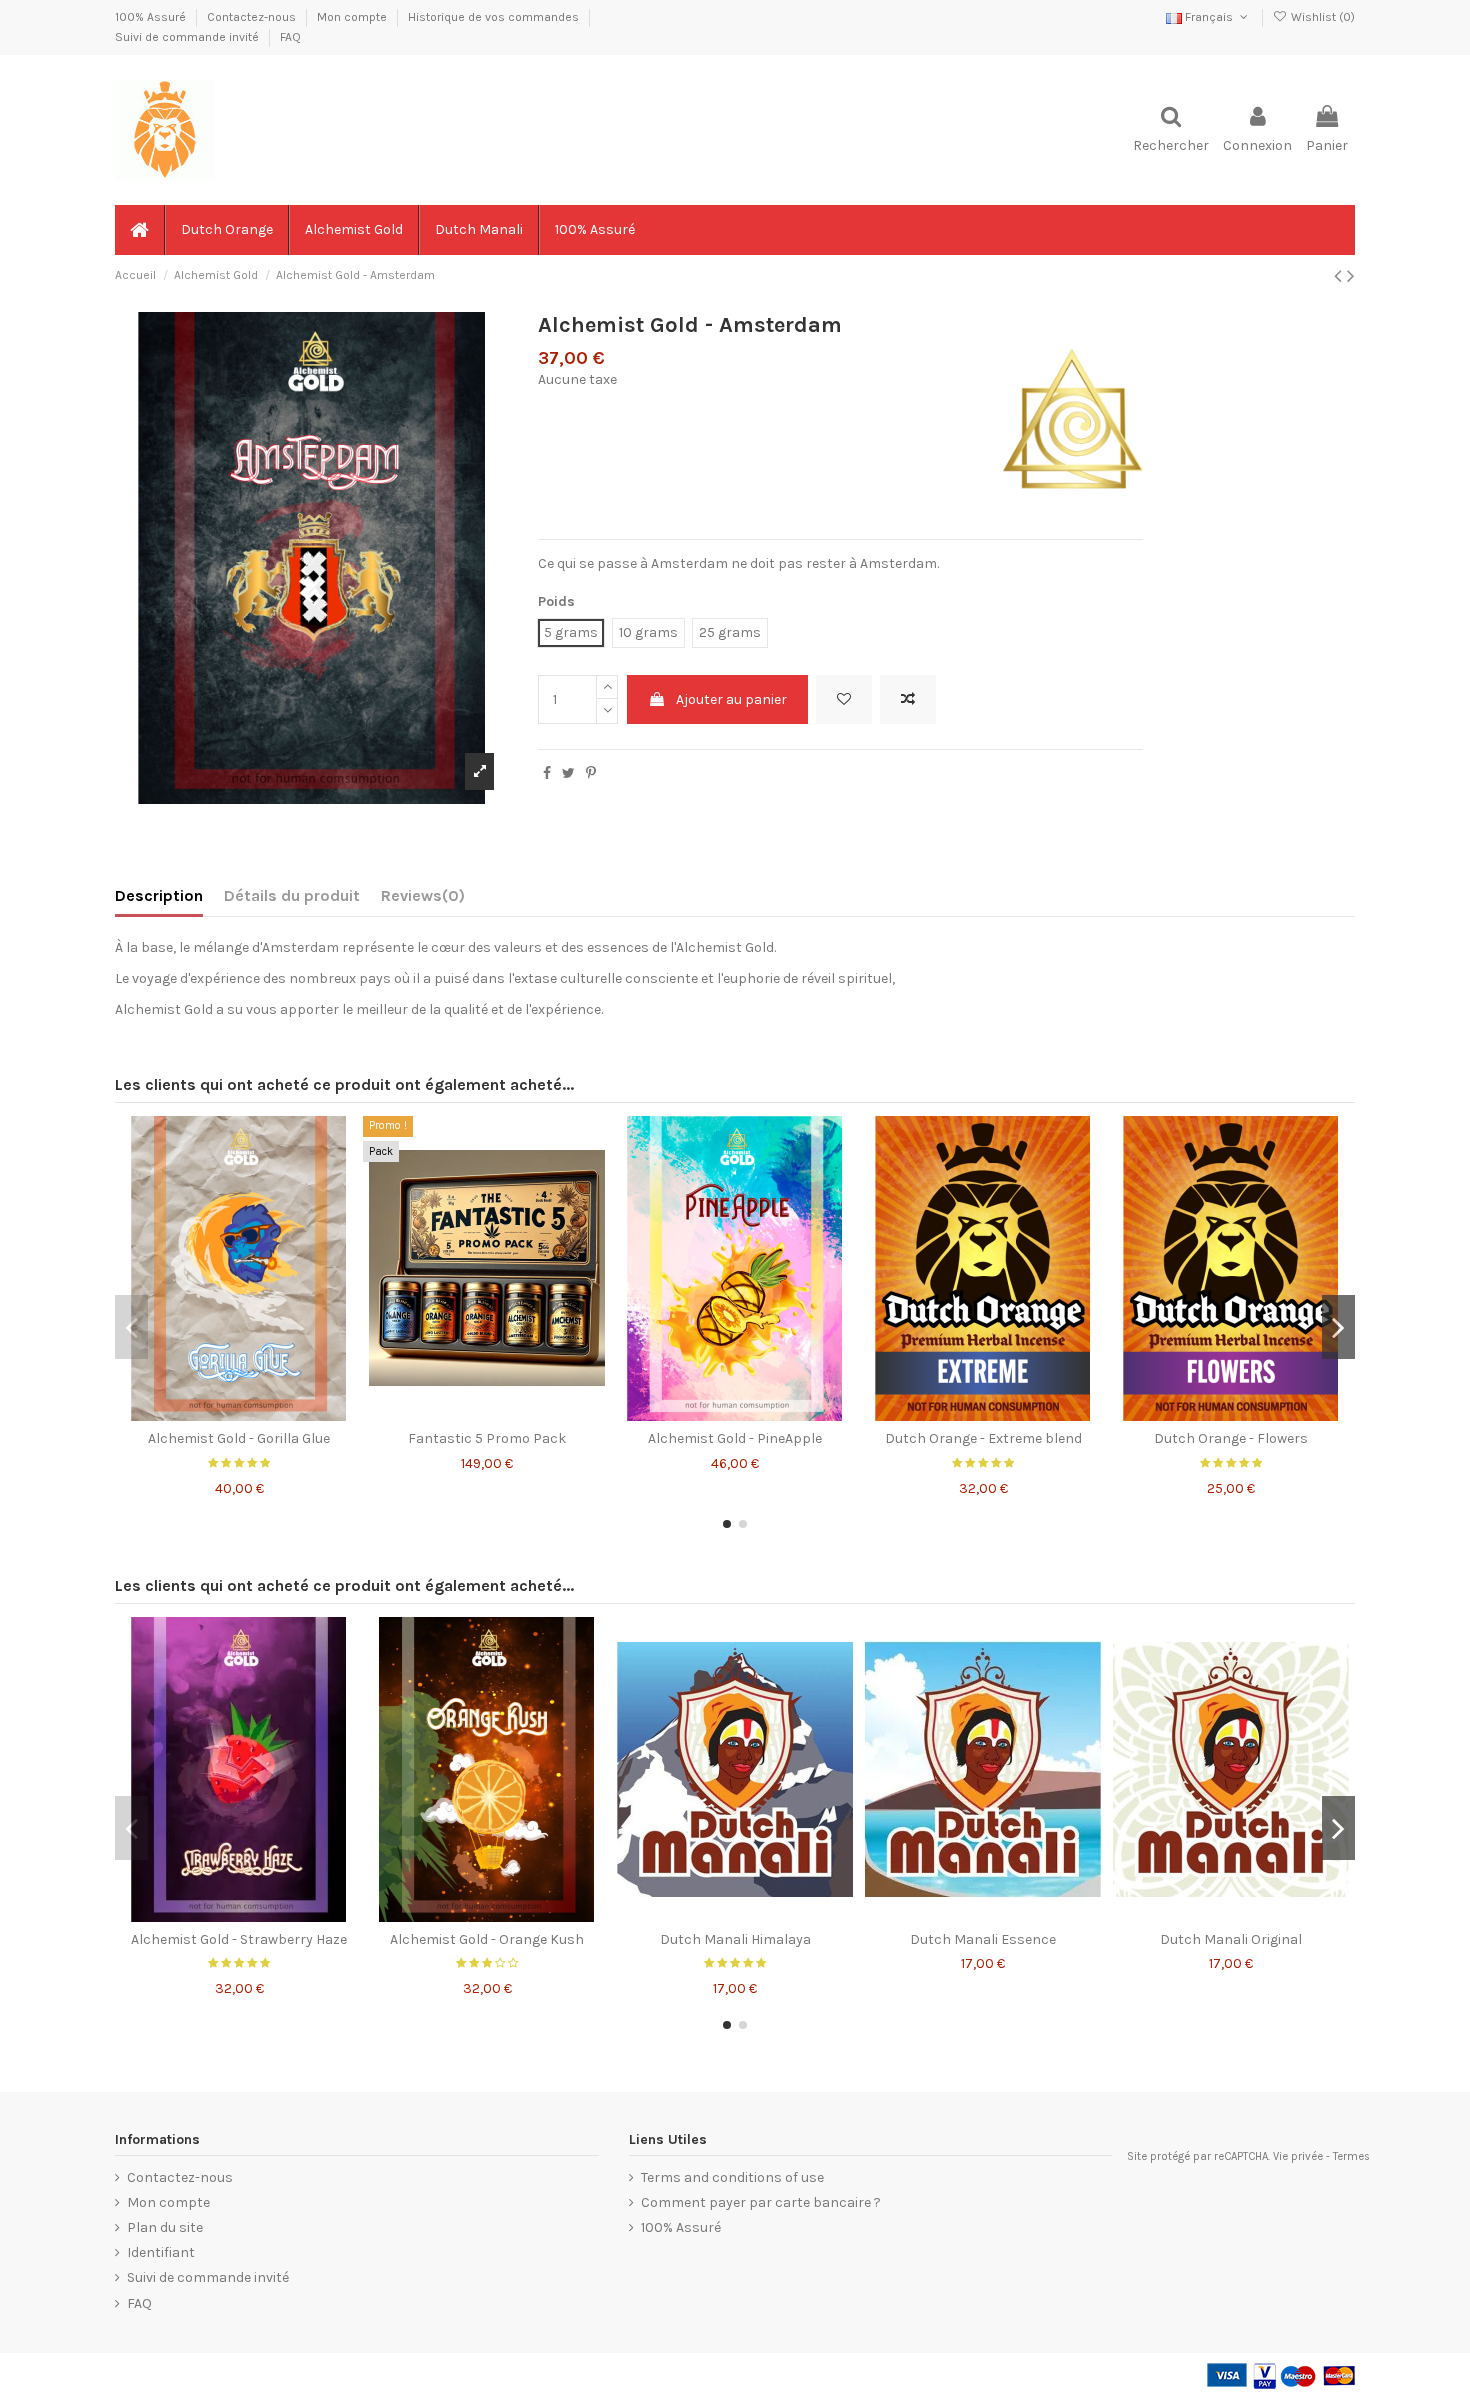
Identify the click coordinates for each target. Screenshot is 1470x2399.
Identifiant (161, 2252)
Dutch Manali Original (1231, 1939)
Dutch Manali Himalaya (735, 1939)
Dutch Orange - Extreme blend (983, 1438)
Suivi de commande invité (188, 37)
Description (159, 895)
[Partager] (547, 773)
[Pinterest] (591, 773)
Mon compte (353, 17)
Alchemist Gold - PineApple (735, 1438)
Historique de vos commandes (495, 17)
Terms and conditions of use (732, 2177)
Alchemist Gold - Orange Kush (487, 1939)
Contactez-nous (253, 17)
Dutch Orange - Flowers (1231, 1438)
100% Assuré (152, 17)
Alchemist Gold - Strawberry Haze (239, 1939)
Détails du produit (292, 895)
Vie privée (1298, 2156)
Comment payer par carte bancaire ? (761, 2202)
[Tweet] (568, 773)
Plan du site (165, 2227)
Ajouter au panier (731, 699)
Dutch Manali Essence (983, 1939)
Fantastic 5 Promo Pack (487, 1438)
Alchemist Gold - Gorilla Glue (239, 1438)
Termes (1351, 2156)
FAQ (290, 37)
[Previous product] (1340, 276)
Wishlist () (1321, 17)
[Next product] (1351, 276)
